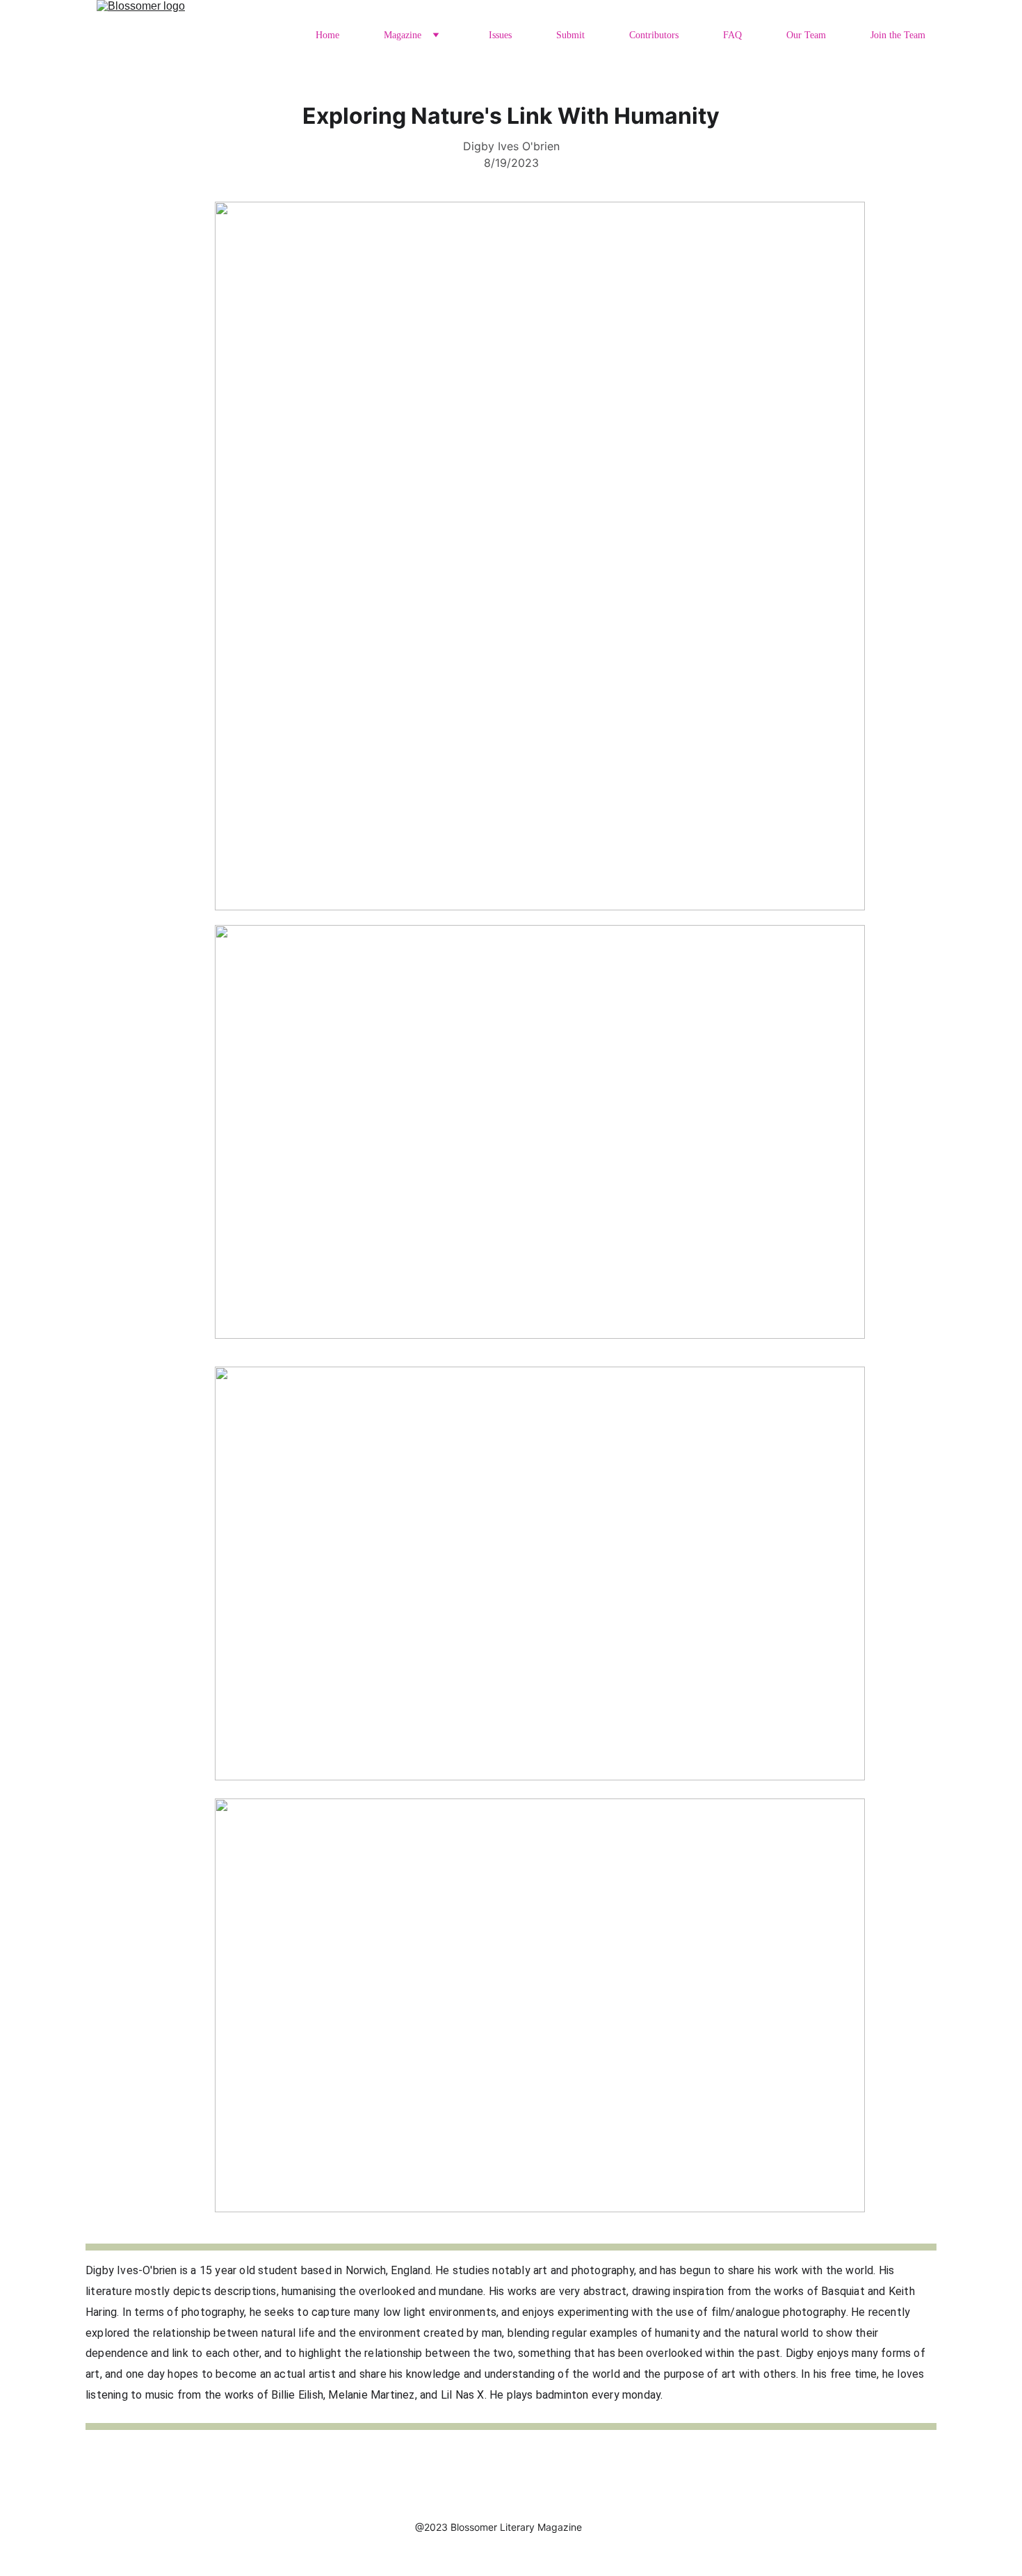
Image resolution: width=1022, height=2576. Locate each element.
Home (327, 35)
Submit (570, 35)
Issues (500, 35)
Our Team (806, 35)
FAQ (732, 35)
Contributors (654, 35)
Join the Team (898, 35)
